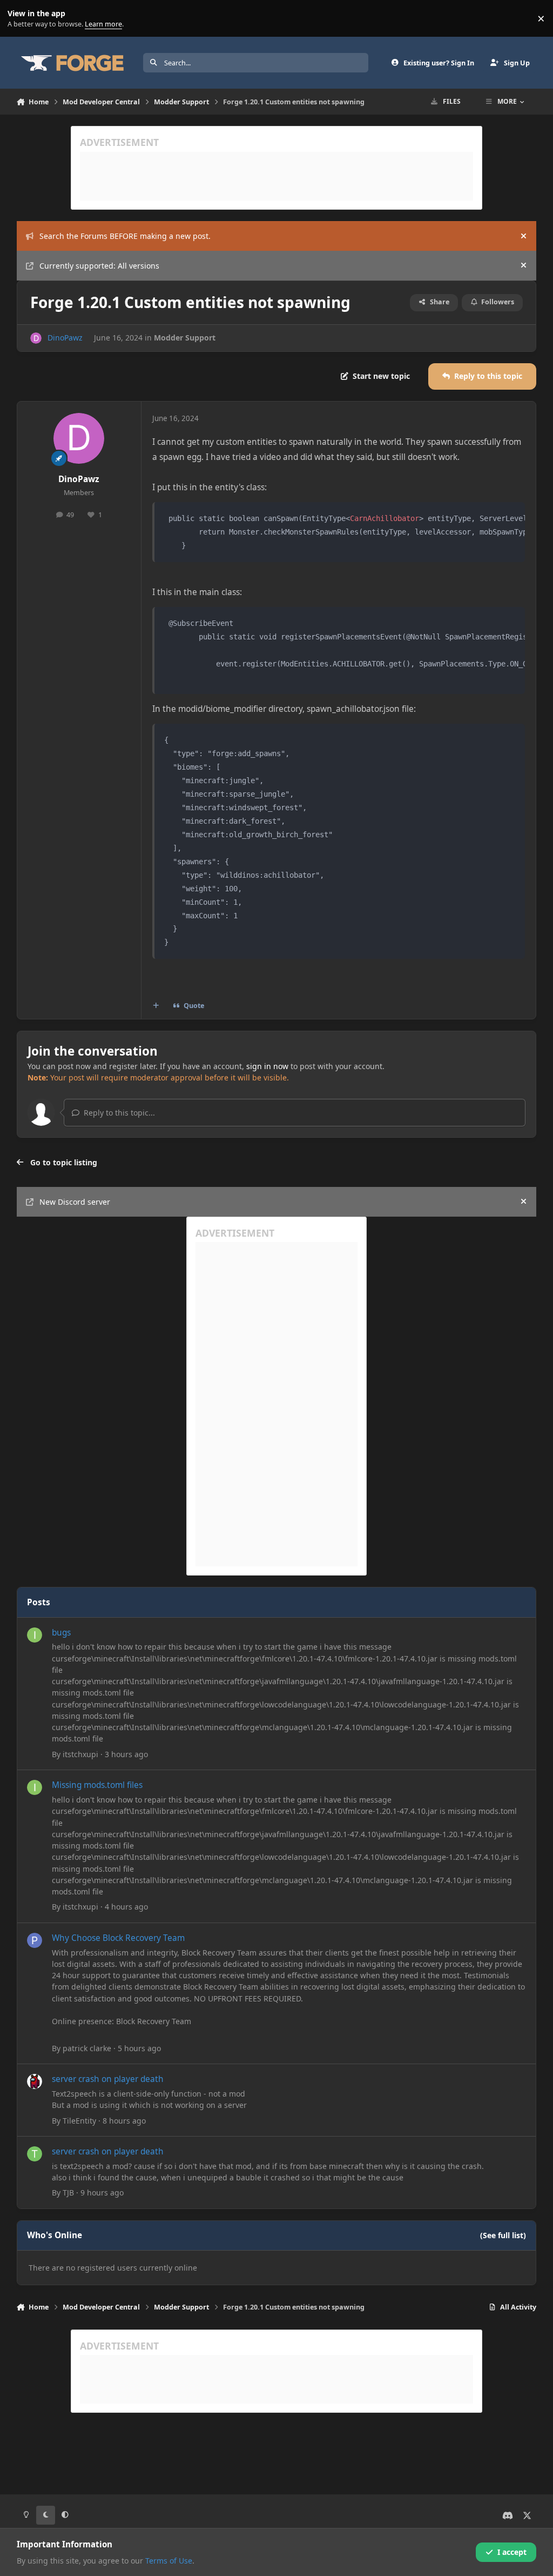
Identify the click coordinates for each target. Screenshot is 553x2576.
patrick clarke (87, 2048)
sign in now (267, 1066)
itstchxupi (80, 1754)
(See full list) (503, 2235)
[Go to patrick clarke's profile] (35, 1940)
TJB (68, 2193)
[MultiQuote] (156, 1006)
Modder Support (185, 338)
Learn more (21, 19)
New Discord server (75, 1202)
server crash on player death (108, 2079)
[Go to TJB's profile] (35, 2154)
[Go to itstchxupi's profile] (35, 1635)
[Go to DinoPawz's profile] (36, 338)
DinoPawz (65, 338)
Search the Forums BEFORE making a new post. (125, 236)
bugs (61, 1633)
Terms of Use (169, 2561)
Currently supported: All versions (99, 266)
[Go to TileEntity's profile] (35, 2081)
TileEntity (79, 2121)
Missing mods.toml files (97, 1785)
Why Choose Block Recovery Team (118, 1938)
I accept (512, 2552)
